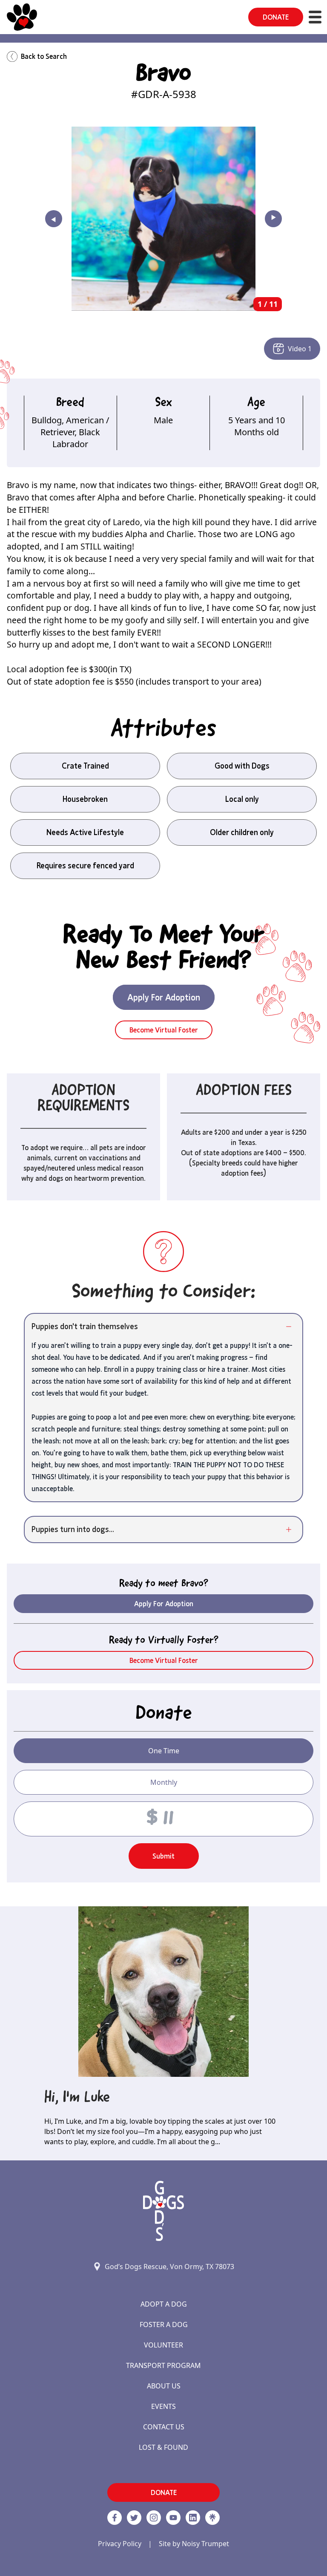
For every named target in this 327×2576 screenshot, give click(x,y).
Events (163, 2406)
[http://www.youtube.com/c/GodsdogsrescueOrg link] (173, 2518)
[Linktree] (212, 2518)
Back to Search (44, 56)
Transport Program (163, 2365)
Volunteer (163, 2345)
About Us (164, 2386)
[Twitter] (134, 2518)
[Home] (22, 17)
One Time (164, 1751)
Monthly (164, 1782)
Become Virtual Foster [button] (164, 1030)
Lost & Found (163, 2447)
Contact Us (164, 2427)
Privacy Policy (120, 2544)
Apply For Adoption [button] (164, 997)
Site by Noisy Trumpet (194, 2544)
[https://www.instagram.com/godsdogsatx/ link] (154, 2518)
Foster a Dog (164, 2324)
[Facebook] (115, 2518)
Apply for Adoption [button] (164, 1604)
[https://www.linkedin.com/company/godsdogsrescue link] (193, 2518)
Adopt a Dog (164, 2304)
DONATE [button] (276, 17)
